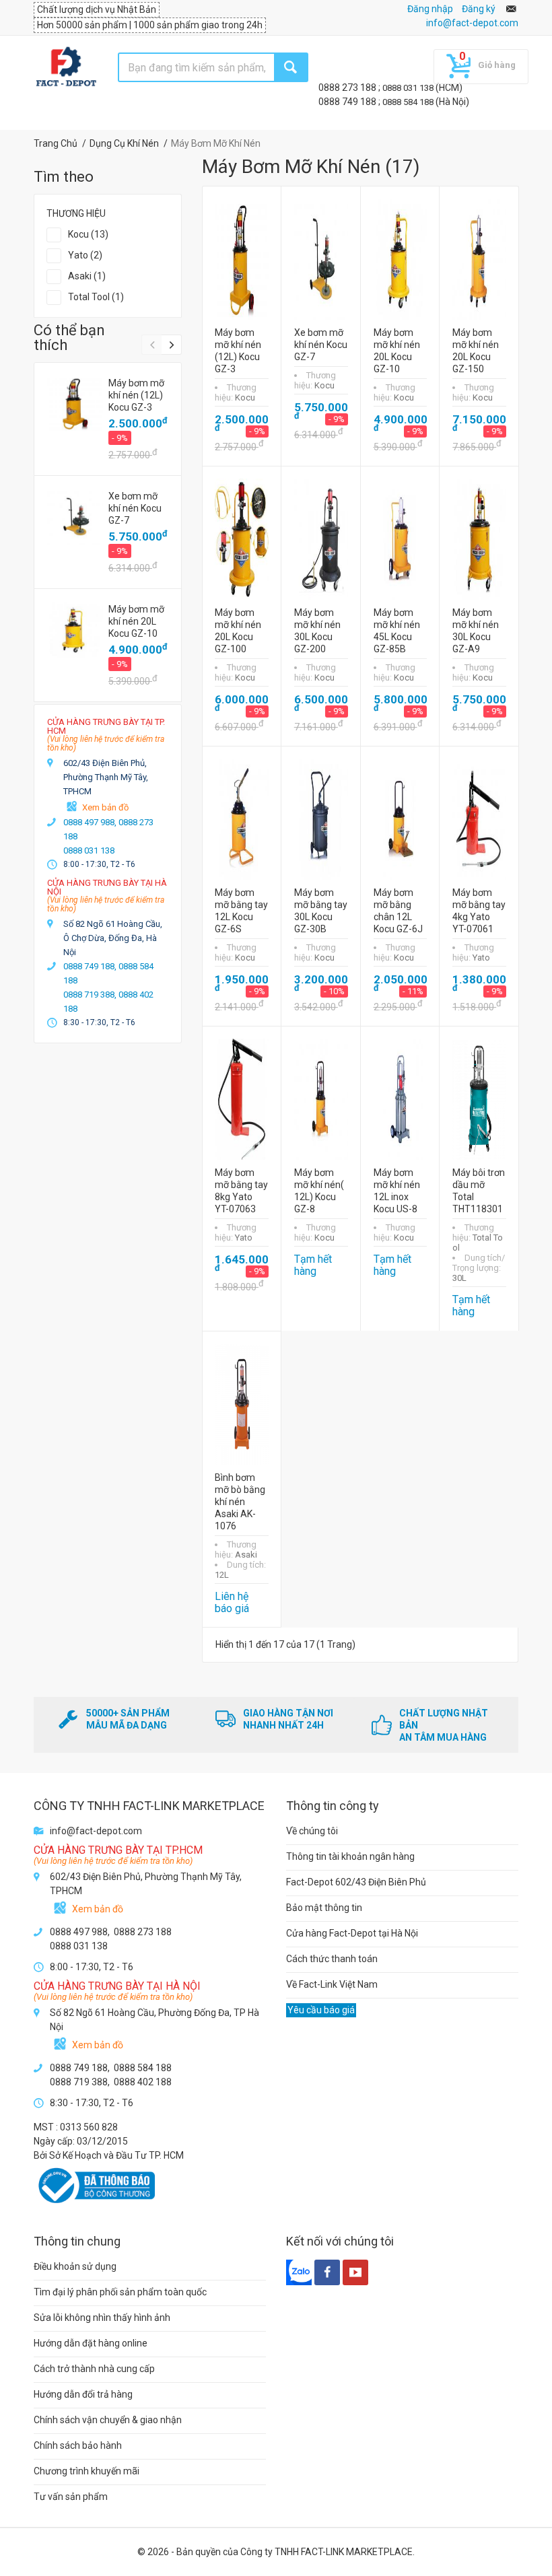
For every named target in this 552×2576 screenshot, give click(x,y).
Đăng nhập (430, 9)
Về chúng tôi (312, 1831)
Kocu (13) (88, 234)
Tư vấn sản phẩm (71, 2497)
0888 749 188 (348, 102)
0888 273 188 (348, 88)
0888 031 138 (409, 88)
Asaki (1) (87, 276)
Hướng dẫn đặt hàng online (91, 2343)
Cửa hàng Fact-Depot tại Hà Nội (352, 1933)
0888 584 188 (409, 102)
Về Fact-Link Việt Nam (332, 1984)
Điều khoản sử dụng (75, 2266)
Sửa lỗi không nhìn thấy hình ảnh (102, 2318)
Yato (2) (85, 255)
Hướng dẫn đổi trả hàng (83, 2394)
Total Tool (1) (96, 297)
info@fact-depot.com (472, 23)
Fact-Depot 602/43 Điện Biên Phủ (356, 1882)
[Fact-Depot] (66, 67)
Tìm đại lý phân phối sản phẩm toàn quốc (120, 2292)
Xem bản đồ (105, 807)
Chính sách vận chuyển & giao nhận (108, 2420)
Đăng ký (479, 9)
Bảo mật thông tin (324, 1908)
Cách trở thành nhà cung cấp (94, 2369)
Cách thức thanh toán (332, 1959)
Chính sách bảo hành (78, 2445)
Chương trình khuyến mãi (87, 2471)
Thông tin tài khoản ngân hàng (350, 1856)
